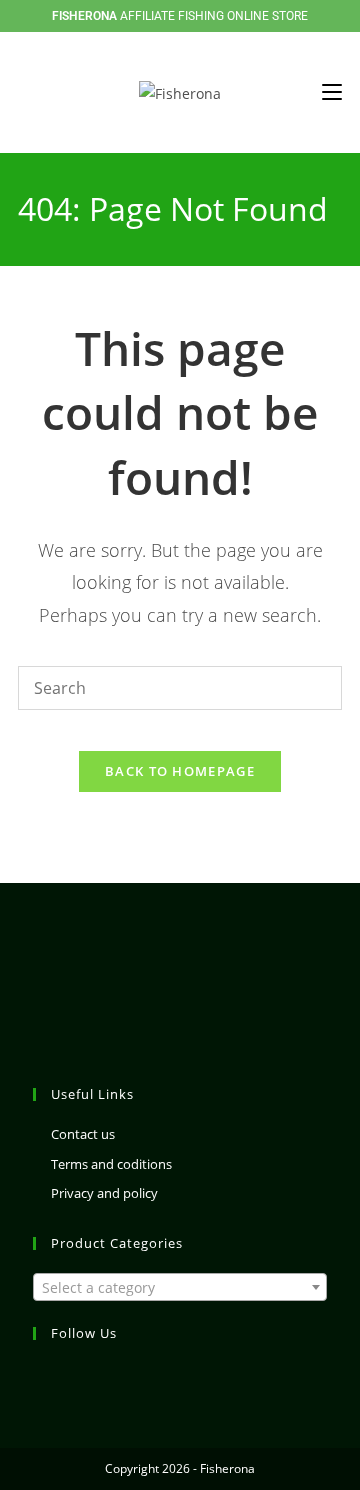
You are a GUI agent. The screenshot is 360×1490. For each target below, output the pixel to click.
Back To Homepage (180, 771)
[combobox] (180, 1287)
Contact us (83, 1134)
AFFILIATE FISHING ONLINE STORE (180, 16)
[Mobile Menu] (332, 92)
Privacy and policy (104, 1193)
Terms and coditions (111, 1164)
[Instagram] (45, 1374)
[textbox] (180, 1288)
